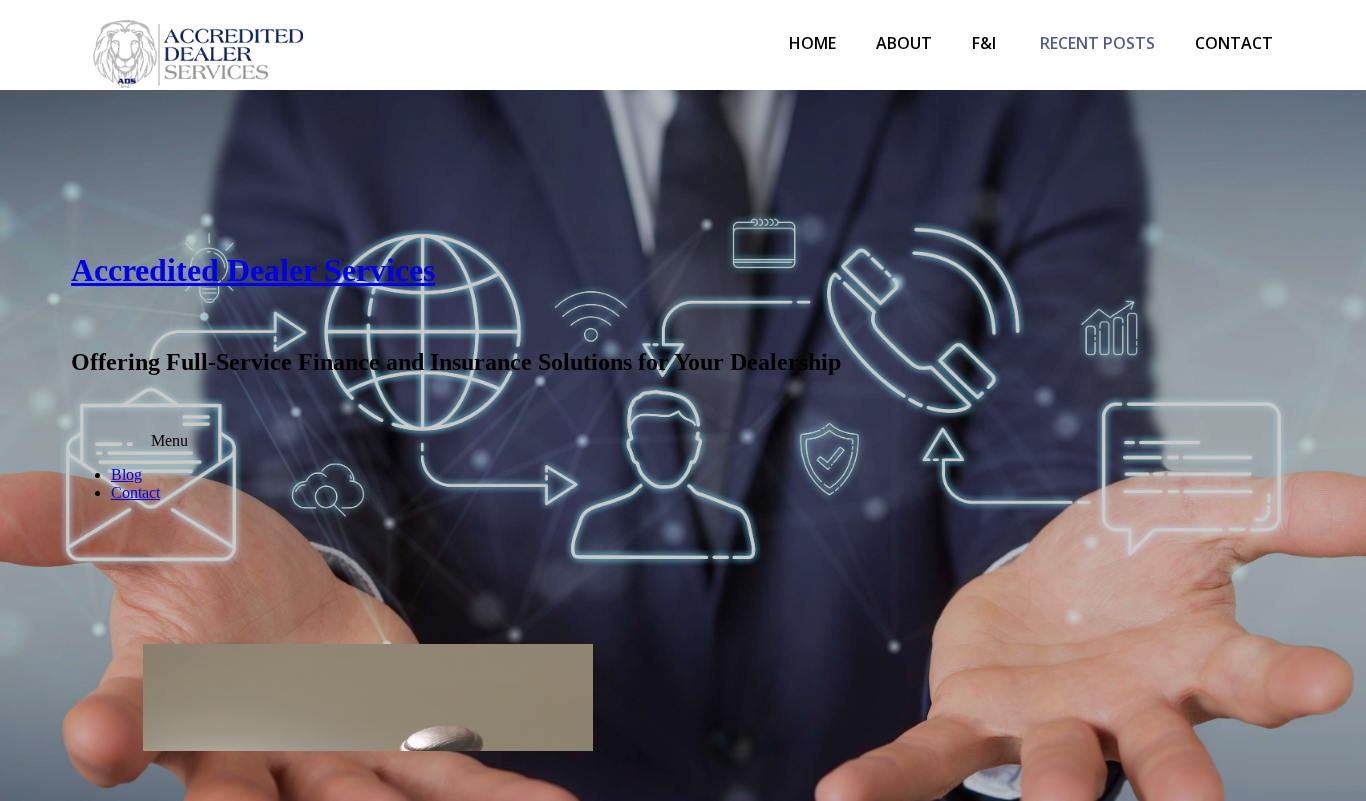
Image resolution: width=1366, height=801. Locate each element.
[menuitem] (812, 45)
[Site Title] (198, 45)
